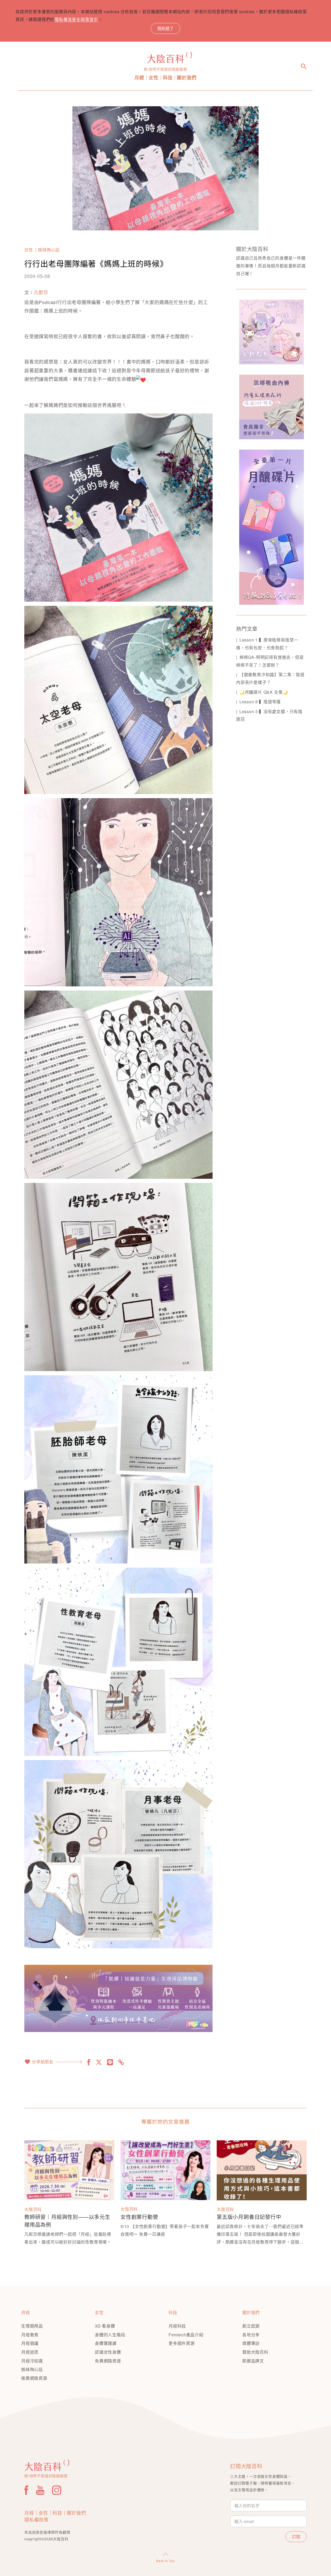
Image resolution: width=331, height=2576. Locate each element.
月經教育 (30, 2335)
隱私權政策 (36, 2519)
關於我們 (187, 78)
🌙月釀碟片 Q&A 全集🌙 (264, 692)
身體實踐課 (106, 2343)
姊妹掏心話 (49, 250)
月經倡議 (30, 2343)
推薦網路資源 (34, 2378)
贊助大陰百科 (255, 2352)
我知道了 (165, 28)
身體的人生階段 (110, 2335)
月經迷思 (30, 2352)
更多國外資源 (182, 2343)
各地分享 (251, 2335)
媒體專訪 (251, 2343)
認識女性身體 (108, 2352)
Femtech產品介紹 (186, 2335)
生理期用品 (32, 2326)
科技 (168, 78)
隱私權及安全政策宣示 (76, 19)
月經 (139, 78)
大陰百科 (33, 2209)
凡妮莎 (41, 292)
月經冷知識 (32, 2361)
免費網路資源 (108, 2361)
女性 (154, 78)
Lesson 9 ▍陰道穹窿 (260, 702)
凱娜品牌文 (253, 2361)
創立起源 (251, 2326)
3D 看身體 (105, 2326)
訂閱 (296, 2537)
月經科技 (177, 2326)
